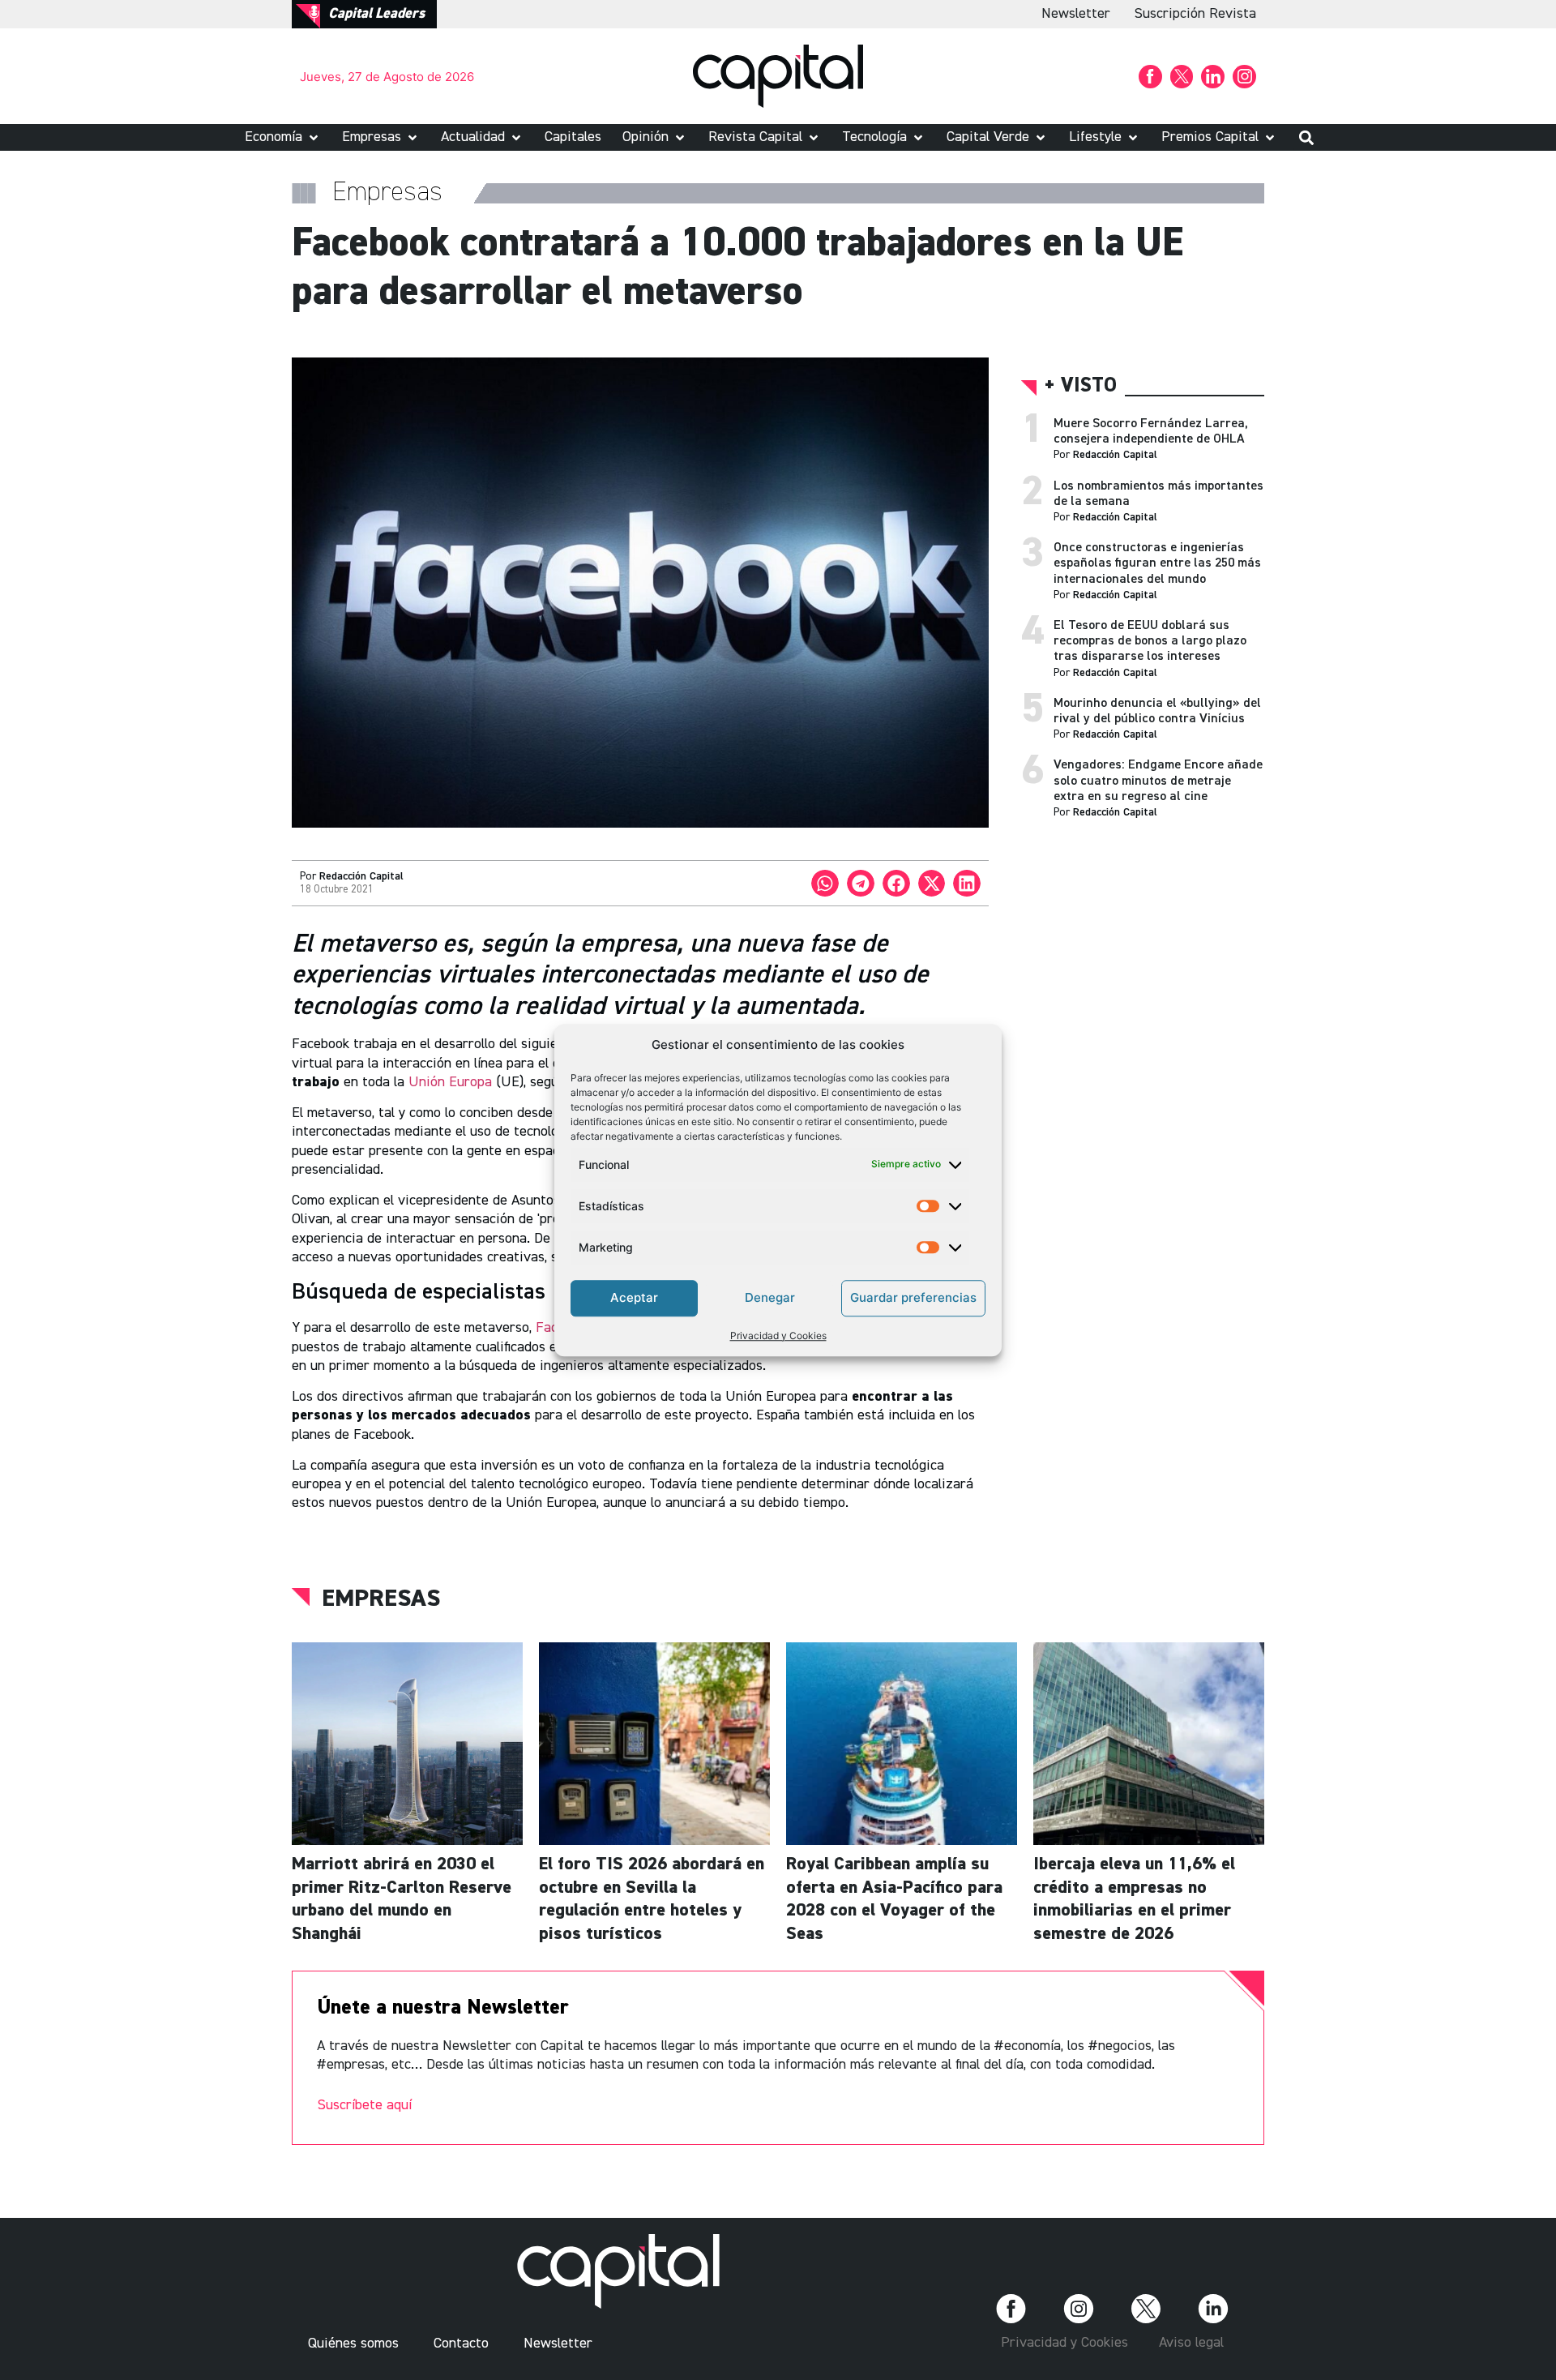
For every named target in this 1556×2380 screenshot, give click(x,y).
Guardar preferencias (913, 1297)
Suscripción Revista (1195, 14)
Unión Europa (450, 1082)
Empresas (381, 1599)
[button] (283, 137)
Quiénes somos (353, 2344)
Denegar (770, 1297)
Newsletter (1076, 14)
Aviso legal (1191, 2343)
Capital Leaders (376, 14)
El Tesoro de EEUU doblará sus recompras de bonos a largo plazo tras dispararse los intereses (1150, 641)
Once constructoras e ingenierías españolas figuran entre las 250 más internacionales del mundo (1157, 563)
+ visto (1081, 386)
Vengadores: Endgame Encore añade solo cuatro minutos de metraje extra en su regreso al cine (1158, 781)
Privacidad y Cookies (778, 1336)
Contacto (461, 2344)
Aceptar (634, 1297)
